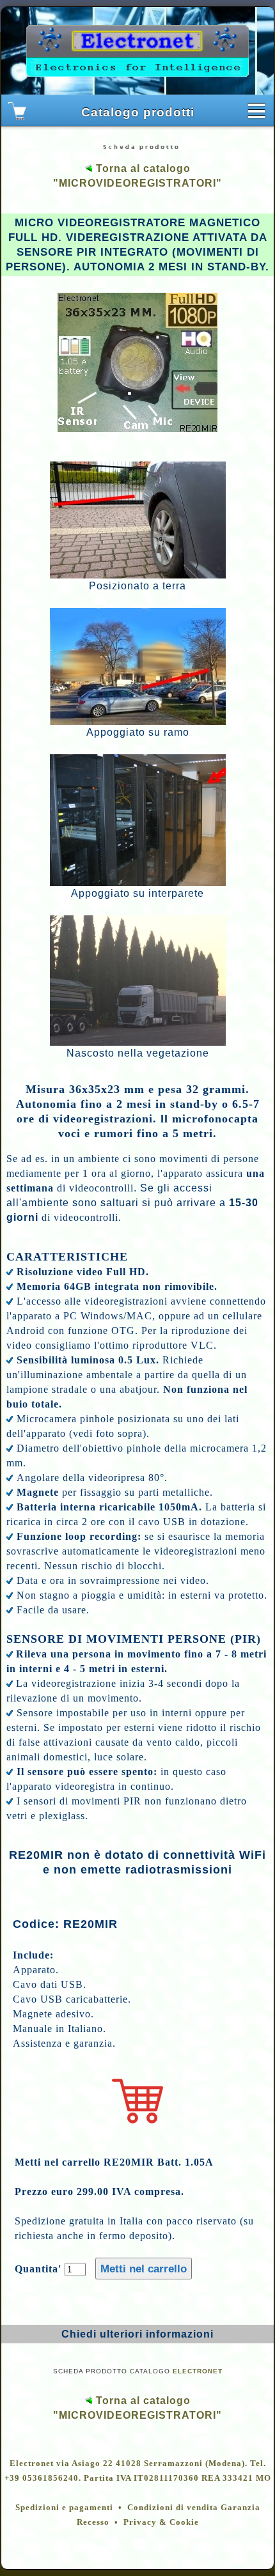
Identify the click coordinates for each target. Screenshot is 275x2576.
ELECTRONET (198, 2371)
